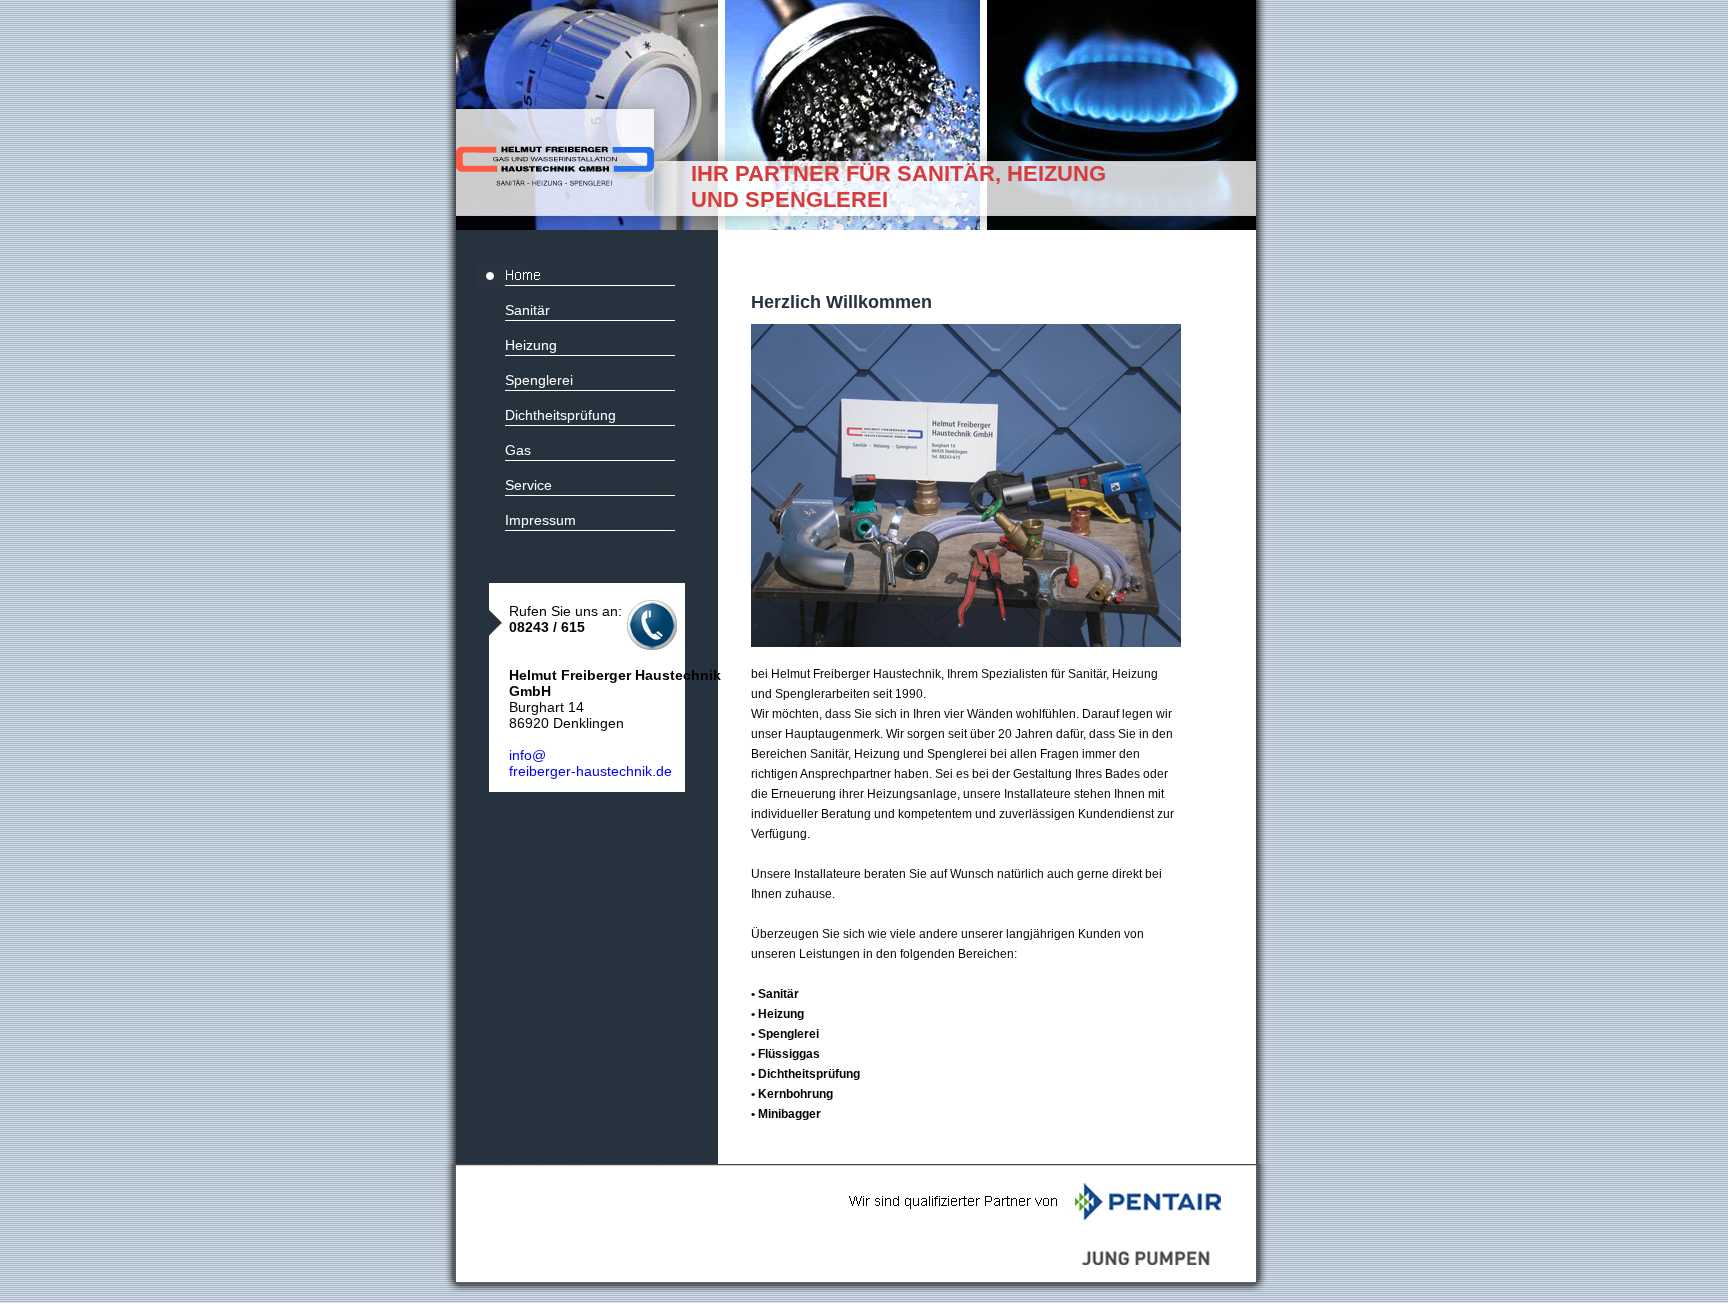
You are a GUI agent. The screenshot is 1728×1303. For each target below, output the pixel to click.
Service (528, 485)
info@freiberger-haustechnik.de (590, 763)
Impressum (540, 520)
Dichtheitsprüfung (560, 415)
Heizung (531, 345)
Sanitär (527, 310)
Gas (518, 450)
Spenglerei (539, 380)
